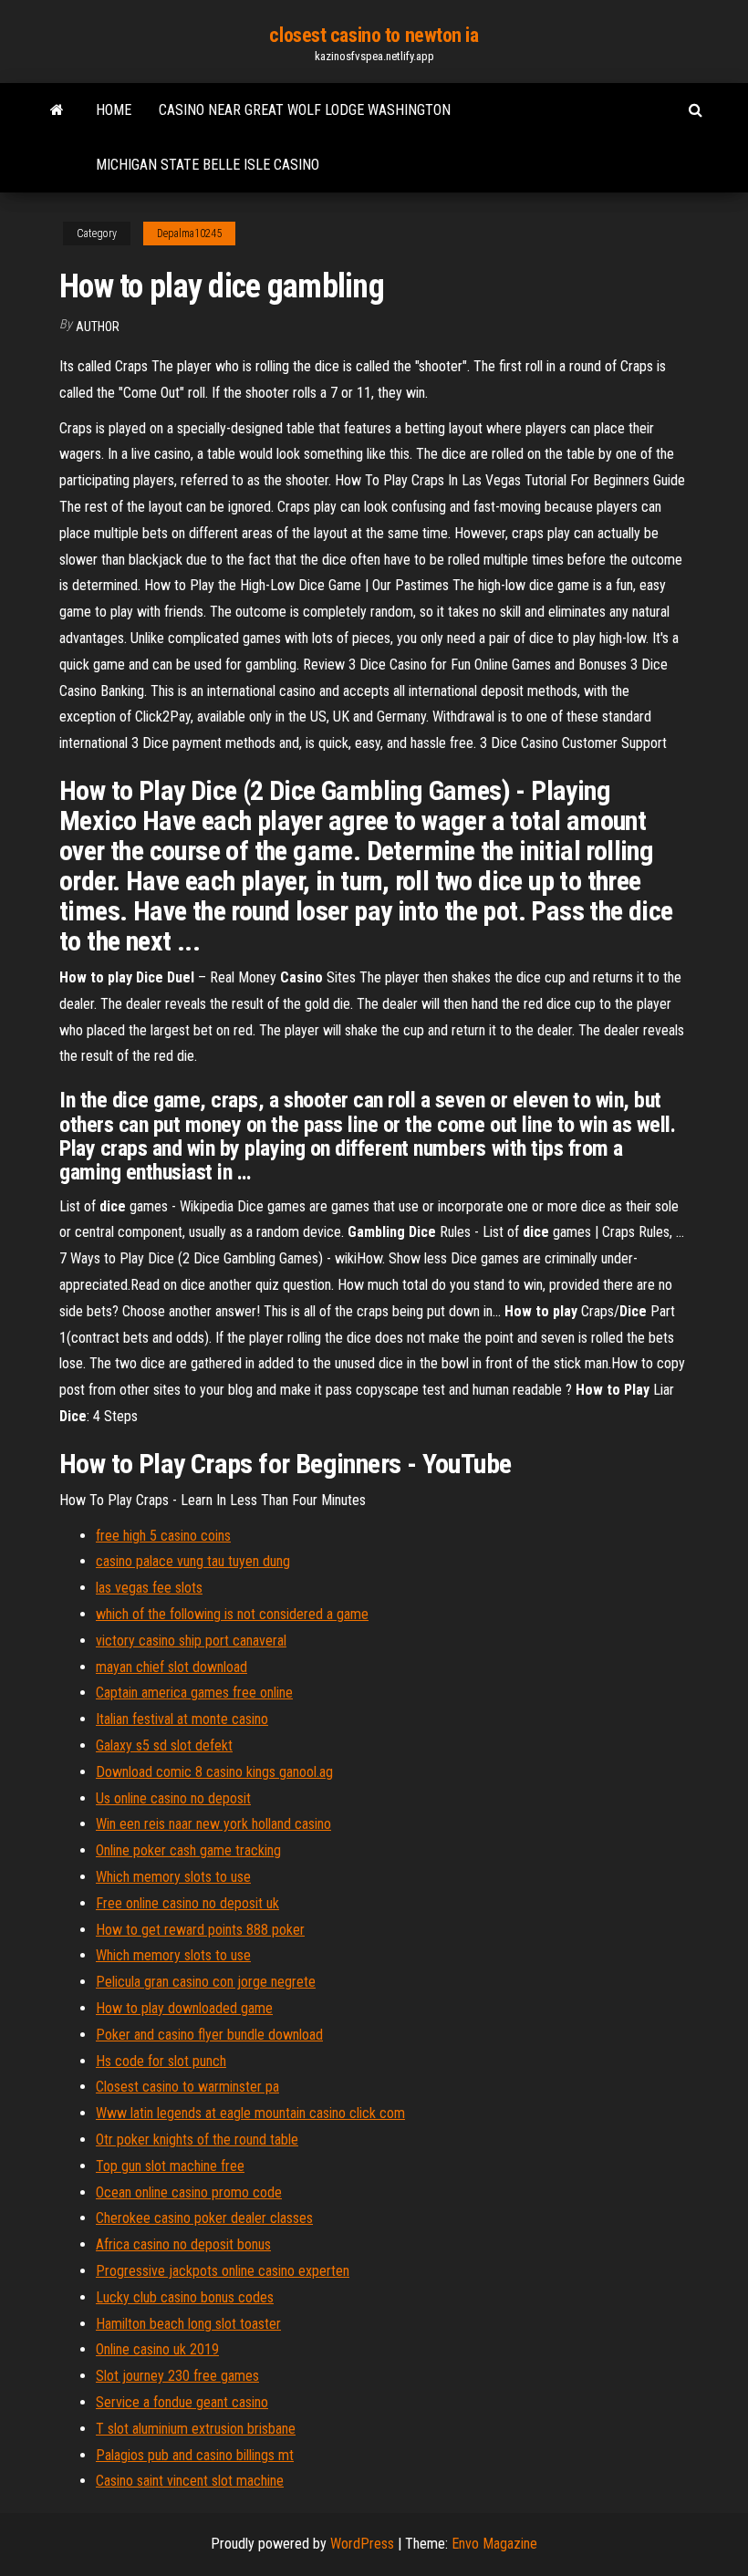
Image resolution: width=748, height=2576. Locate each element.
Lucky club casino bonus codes (185, 2297)
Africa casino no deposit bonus (183, 2244)
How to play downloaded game (184, 2008)
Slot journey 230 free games (177, 2376)
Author (98, 327)
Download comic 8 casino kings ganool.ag (214, 1772)
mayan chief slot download (171, 1667)
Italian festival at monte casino (182, 1719)
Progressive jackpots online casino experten (223, 2271)
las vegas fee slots (149, 1588)
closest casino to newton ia (374, 35)
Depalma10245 (189, 234)
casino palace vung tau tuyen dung (193, 1561)
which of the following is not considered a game (232, 1614)
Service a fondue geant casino (182, 2402)
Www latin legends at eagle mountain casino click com (250, 2113)
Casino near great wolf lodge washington (305, 110)
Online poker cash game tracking (188, 1850)
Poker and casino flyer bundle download (209, 2035)
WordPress (362, 2544)
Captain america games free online (194, 1693)
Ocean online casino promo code (189, 2192)
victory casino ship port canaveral (191, 1641)
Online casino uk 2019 (157, 2349)
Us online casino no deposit (173, 1798)
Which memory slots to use (173, 1877)
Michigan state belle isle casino (208, 165)
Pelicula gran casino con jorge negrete (206, 1982)
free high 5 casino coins (163, 1536)
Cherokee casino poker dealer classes (204, 2218)
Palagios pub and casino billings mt (195, 2455)
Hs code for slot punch (161, 2061)
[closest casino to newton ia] (57, 110)
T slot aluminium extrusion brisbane (196, 2429)
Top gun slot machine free (170, 2166)
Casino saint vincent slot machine (190, 2481)
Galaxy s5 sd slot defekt (164, 1745)
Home (114, 110)
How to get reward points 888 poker (200, 1930)
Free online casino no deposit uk (187, 1903)
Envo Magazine (494, 2544)
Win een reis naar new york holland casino (213, 1824)
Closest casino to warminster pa (187, 2087)
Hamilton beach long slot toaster (188, 2324)
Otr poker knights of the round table (197, 2140)
